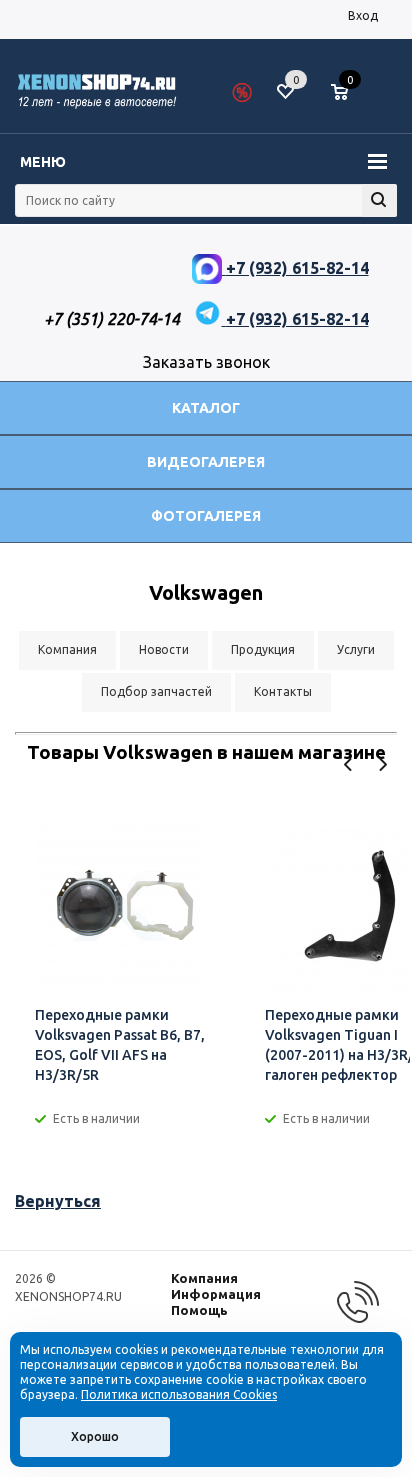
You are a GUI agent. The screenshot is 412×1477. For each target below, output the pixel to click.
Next (382, 764)
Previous (348, 764)
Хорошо (95, 1436)
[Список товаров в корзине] (349, 100)
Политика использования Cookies (179, 1394)
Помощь (199, 1310)
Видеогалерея (206, 462)
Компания (204, 1278)
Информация (216, 1294)
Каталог (206, 408)
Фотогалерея (206, 516)
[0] (347, 93)
